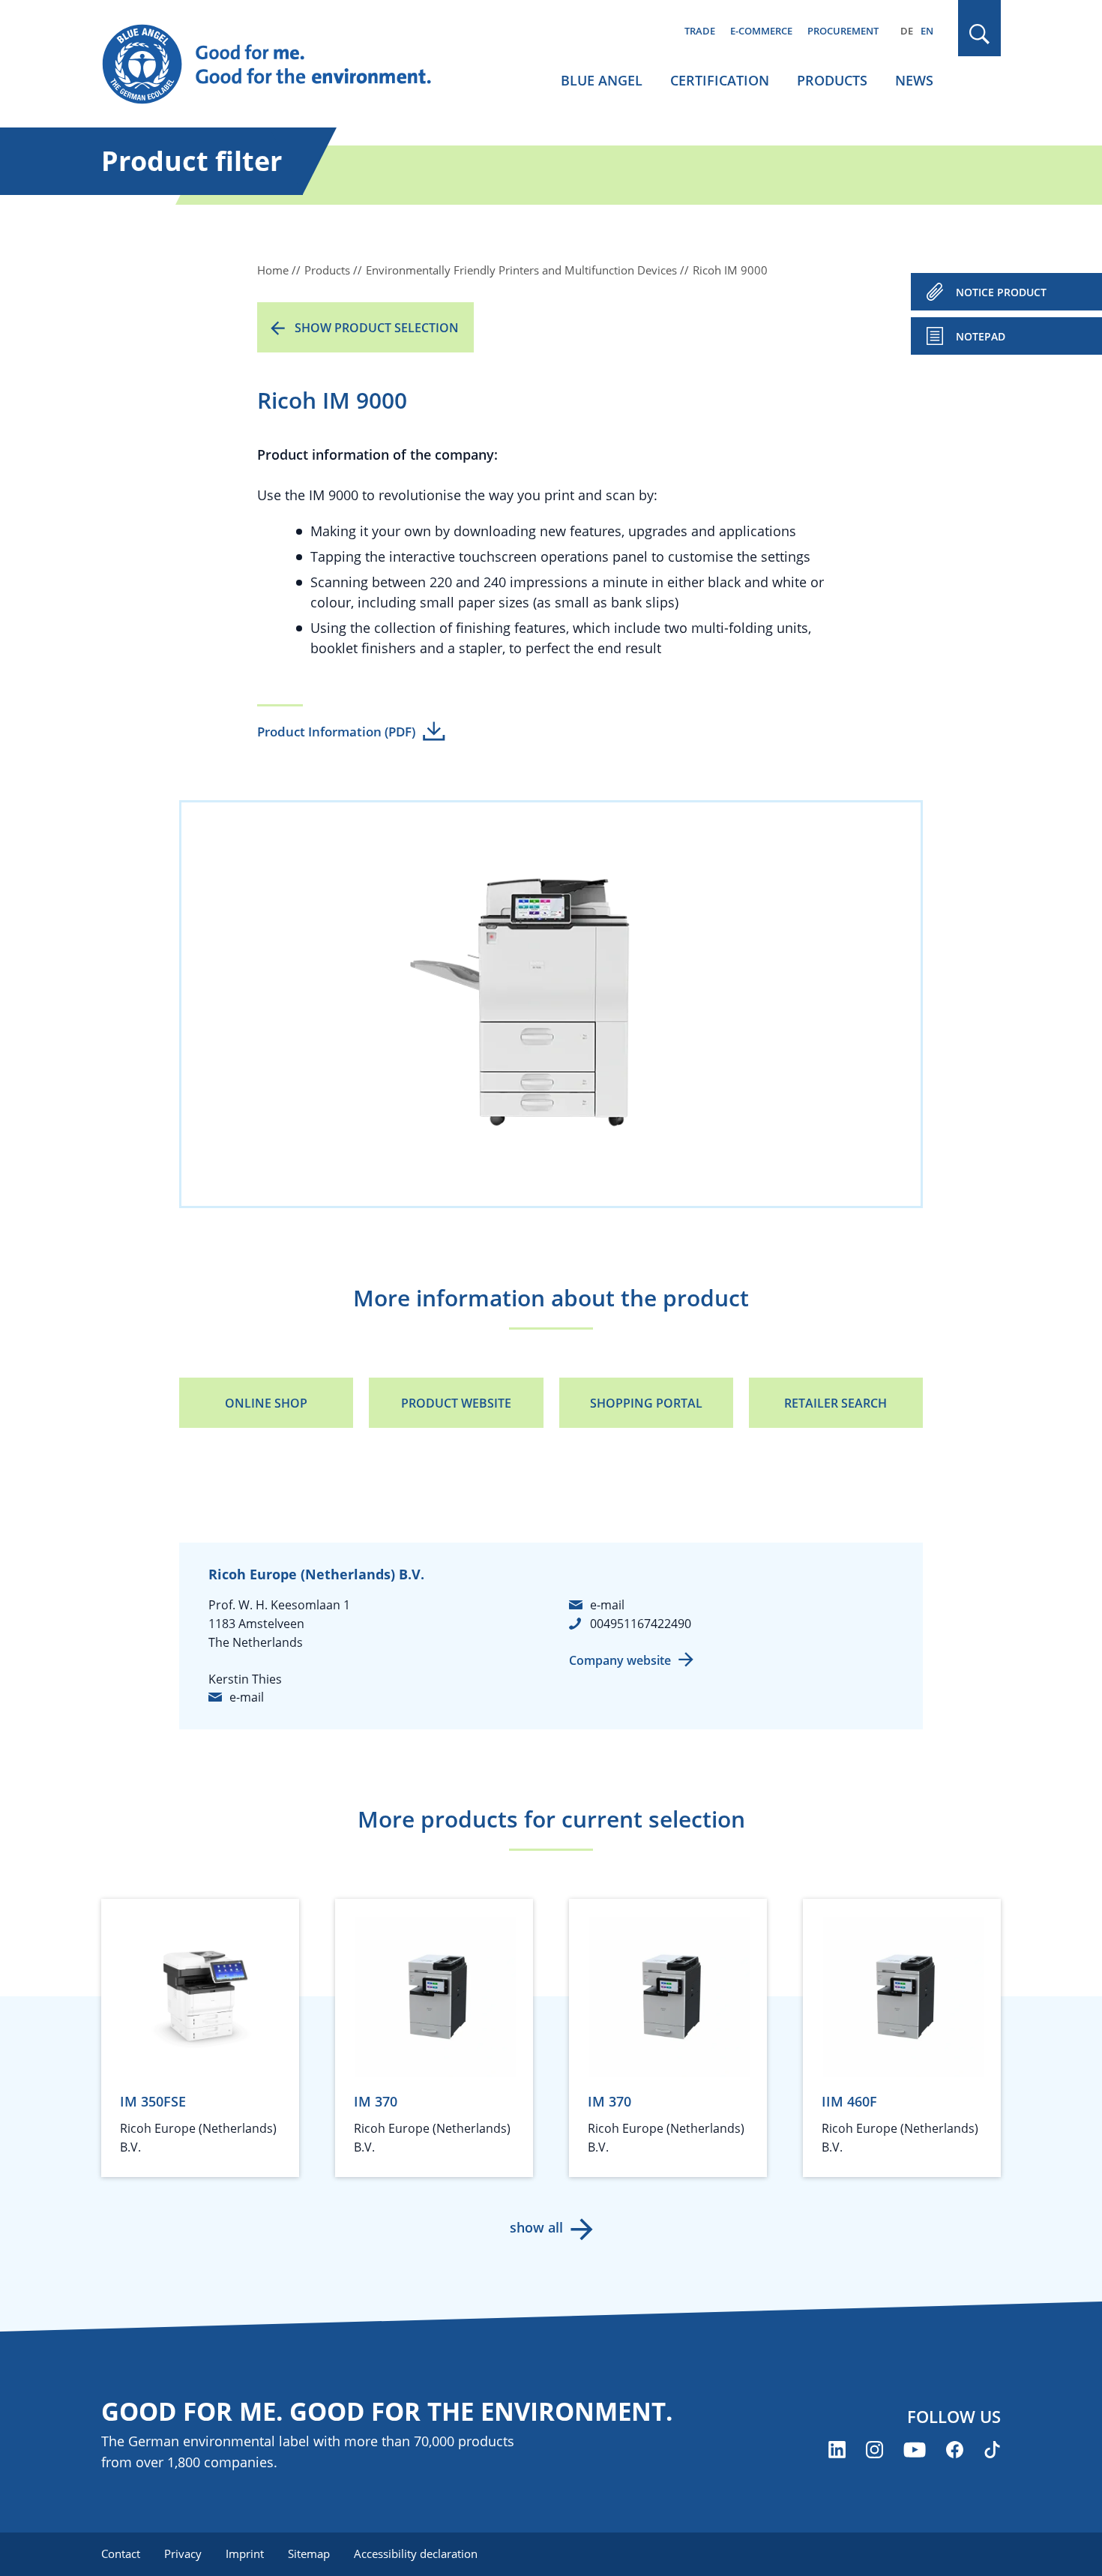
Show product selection (377, 328)
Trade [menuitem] (700, 31)
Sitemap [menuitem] (309, 2554)
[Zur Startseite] (281, 64)
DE (907, 31)
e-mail (247, 1697)
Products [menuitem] (832, 80)
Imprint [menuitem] (245, 2554)
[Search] (980, 34)
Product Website (456, 1403)
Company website (620, 1660)
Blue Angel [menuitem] (602, 80)
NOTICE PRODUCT (1001, 292)
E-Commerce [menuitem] (761, 31)
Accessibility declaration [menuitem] (416, 2554)
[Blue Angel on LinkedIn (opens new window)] (837, 2450)
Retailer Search (835, 1403)
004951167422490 (641, 1624)
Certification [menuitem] (720, 80)
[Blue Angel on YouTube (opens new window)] (915, 2450)
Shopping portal (646, 1403)
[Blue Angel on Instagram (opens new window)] (874, 2450)
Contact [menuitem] (121, 2554)
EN (927, 31)
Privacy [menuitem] (183, 2554)
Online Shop (266, 1403)
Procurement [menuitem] (843, 31)
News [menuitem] (914, 80)
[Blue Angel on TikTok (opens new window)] (992, 2450)
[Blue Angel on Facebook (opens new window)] (955, 2450)
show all (536, 2227)
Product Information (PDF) (336, 732)
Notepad (981, 336)
